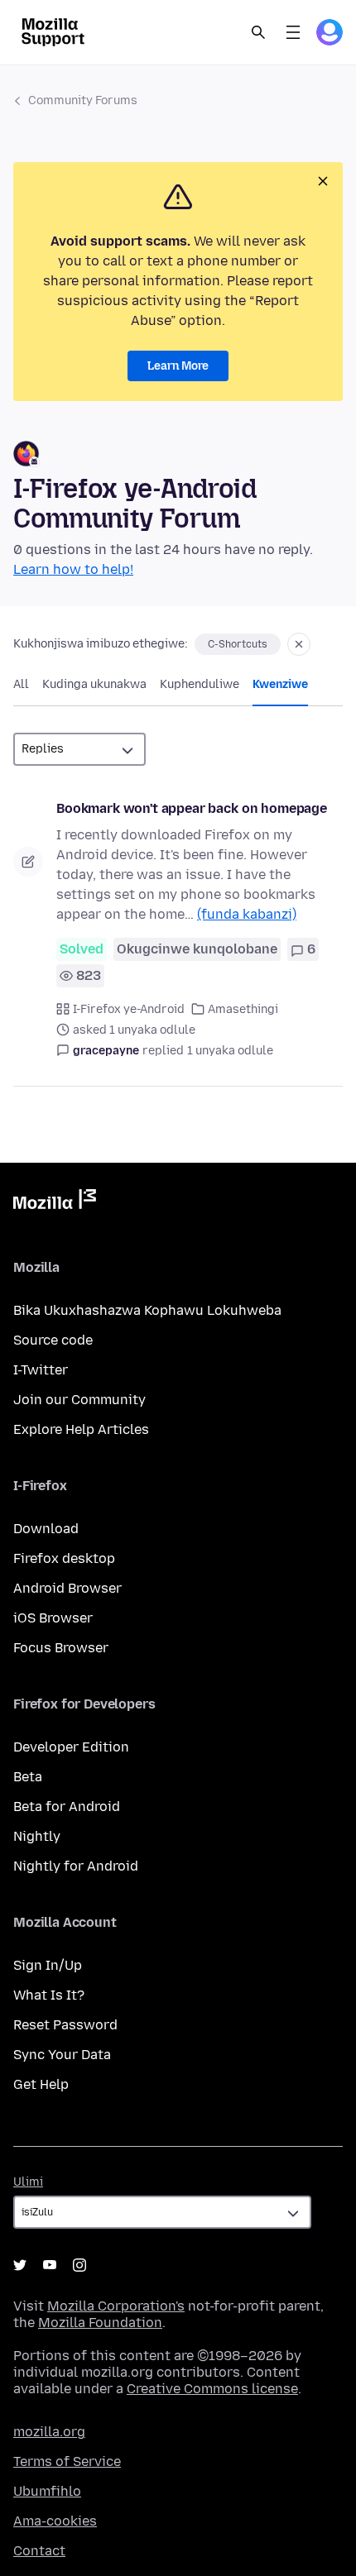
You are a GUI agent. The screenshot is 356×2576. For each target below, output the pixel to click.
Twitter (20, 2265)
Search (258, 32)
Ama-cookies (55, 2521)
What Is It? (49, 1995)
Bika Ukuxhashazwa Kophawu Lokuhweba (147, 1310)
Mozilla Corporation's (116, 2306)
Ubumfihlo (47, 2491)
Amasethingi (243, 1009)
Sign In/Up (48, 1965)
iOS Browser (53, 1618)
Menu (293, 32)
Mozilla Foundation (100, 2323)
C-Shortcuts (238, 644)
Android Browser (67, 1588)
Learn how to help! (73, 569)
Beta (28, 1777)
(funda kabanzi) (247, 914)
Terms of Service (67, 2461)
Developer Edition (71, 1747)
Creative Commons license (212, 2389)
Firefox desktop (64, 1558)
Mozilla (55, 1202)
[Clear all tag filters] (299, 644)
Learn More (178, 366)
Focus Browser (61, 1648)
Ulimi (28, 2182)
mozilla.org (49, 2432)
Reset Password (65, 2025)
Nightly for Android (76, 1866)
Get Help (41, 2084)
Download (46, 1529)
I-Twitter (41, 1370)
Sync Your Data (62, 2055)
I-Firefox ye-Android (129, 1009)
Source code (53, 1340)
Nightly (37, 1836)
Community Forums (83, 100)
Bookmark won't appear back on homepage (192, 808)
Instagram (79, 2265)
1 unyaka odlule (230, 1051)
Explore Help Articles (81, 1429)
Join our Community (79, 1400)
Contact (39, 2551)
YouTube (50, 2265)
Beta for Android (67, 1807)
